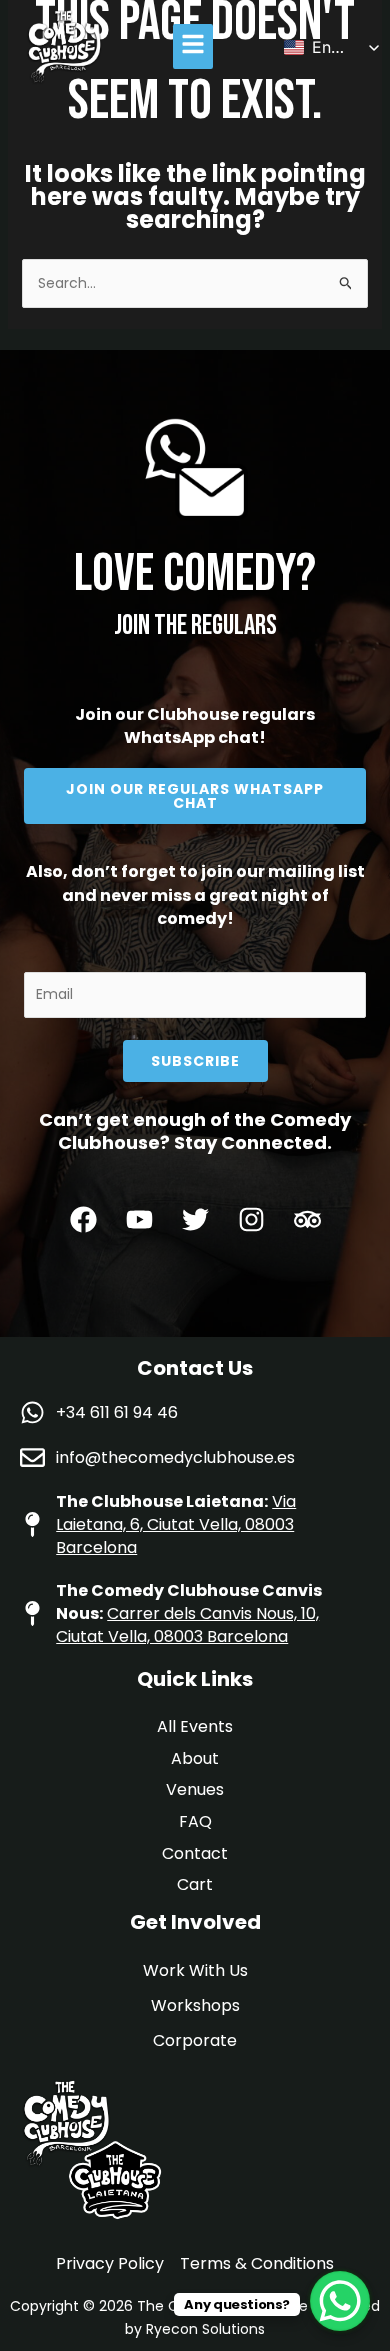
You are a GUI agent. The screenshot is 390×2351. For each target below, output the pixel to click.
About (195, 1758)
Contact (195, 1853)
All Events (195, 1726)
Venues (195, 1789)
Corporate (195, 2040)
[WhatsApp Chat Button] (340, 2301)
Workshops (195, 2005)
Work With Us (195, 1970)
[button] (193, 46)
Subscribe (195, 1061)
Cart (195, 1884)
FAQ (195, 1821)
